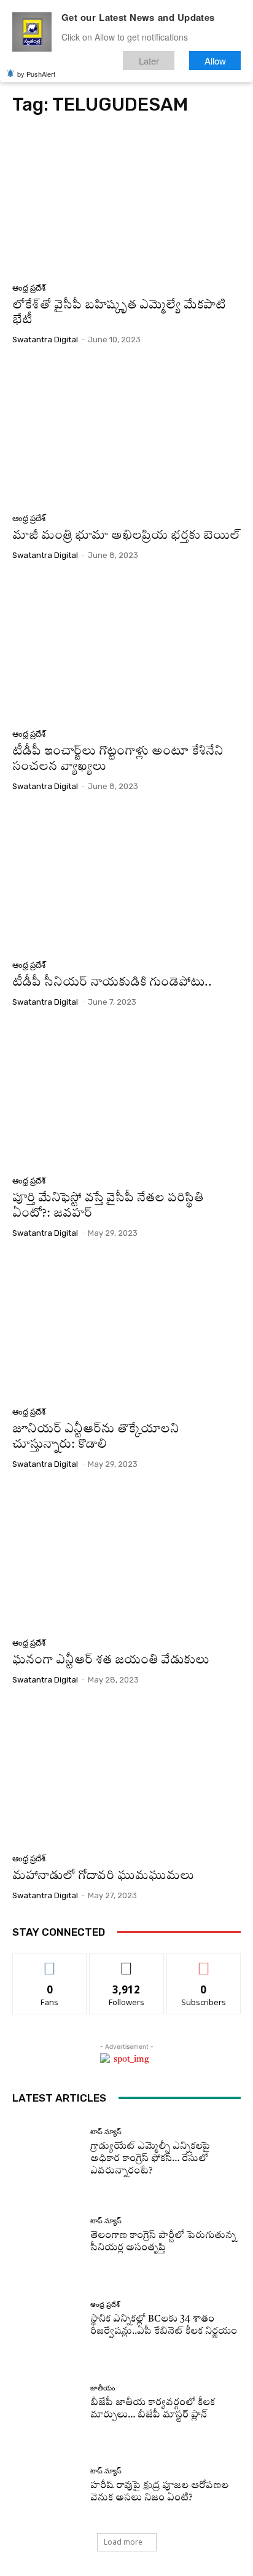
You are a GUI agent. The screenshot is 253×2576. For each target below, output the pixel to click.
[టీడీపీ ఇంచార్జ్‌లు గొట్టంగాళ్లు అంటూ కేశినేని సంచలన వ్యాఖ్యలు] (126, 649)
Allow (215, 61)
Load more (123, 2542)
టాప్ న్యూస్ (106, 2132)
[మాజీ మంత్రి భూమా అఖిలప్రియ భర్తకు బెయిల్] (126, 434)
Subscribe (204, 1962)
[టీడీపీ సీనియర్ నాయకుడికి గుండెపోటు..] (126, 880)
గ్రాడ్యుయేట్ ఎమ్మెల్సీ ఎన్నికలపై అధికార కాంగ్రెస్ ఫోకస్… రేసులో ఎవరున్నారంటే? (150, 2159)
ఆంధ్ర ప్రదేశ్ (29, 288)
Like (50, 1962)
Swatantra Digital (45, 340)
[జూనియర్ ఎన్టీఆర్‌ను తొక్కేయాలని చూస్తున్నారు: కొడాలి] (126, 1327)
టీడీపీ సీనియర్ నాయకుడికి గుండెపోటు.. (112, 983)
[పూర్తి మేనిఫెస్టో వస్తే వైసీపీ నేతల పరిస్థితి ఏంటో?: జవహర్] (126, 1096)
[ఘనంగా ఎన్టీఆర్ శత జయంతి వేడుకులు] (126, 1558)
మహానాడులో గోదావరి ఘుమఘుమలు (103, 1876)
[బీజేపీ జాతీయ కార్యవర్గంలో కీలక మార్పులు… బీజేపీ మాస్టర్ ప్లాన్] (47, 2403)
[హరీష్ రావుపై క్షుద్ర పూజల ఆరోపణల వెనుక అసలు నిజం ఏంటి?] (47, 2486)
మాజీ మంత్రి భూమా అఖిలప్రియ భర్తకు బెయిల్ (126, 536)
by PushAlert (36, 74)
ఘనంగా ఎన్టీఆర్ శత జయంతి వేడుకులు (111, 1661)
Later (149, 61)
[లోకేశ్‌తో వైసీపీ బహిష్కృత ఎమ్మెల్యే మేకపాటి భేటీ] (126, 202)
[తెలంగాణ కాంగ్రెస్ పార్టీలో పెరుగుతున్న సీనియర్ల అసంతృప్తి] (47, 2236)
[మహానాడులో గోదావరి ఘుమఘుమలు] (126, 1774)
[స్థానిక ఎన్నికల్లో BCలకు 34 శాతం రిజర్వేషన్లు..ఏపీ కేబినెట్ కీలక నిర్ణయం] (47, 2320)
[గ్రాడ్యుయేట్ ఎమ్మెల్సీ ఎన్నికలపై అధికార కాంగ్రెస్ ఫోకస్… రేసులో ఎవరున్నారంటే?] (47, 2153)
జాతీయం (103, 2388)
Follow (127, 1962)
